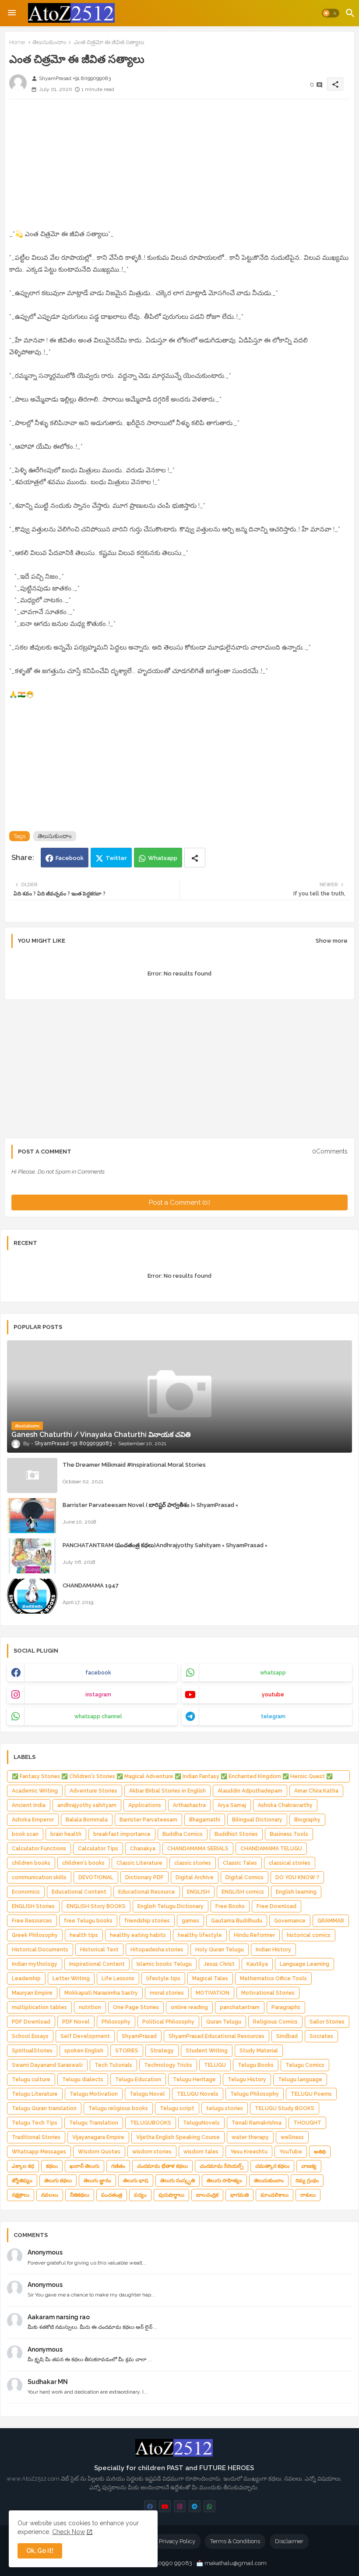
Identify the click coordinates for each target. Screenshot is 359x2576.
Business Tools (289, 1834)
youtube (273, 1695)
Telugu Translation (94, 2123)
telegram (273, 1716)
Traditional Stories (36, 2137)
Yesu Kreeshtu (249, 2152)
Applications (145, 1805)
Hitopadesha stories (157, 1950)
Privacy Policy (177, 2541)
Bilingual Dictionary (257, 1820)
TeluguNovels (201, 2123)
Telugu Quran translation (44, 2108)
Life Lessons (118, 1978)
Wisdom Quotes (99, 2152)
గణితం (118, 2166)
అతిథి (320, 2152)
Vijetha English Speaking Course (178, 2137)
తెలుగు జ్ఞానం (97, 2181)
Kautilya (257, 1964)
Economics (26, 1892)
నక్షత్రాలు (21, 2195)
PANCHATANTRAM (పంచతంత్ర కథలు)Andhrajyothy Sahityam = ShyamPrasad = (165, 1545)
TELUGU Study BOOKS (285, 2108)
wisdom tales (201, 2152)
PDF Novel (76, 2022)
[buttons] (150, 2506)
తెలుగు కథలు (58, 2181)
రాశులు (308, 2195)
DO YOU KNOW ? (297, 1877)
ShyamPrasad (139, 2036)
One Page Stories (136, 2007)
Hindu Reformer (254, 1935)
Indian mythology (35, 1964)
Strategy (162, 2051)
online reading (189, 2007)
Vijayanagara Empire (98, 2137)
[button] (331, 13)
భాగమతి (239, 2195)
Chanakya (143, 1849)
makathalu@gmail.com (236, 2563)
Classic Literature (139, 1863)
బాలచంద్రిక (207, 2195)
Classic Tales (240, 1863)
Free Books (230, 1906)
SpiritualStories (32, 2051)
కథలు (52, 2166)
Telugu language (300, 2080)
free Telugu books (88, 1921)
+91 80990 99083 (169, 2563)
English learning (296, 1892)
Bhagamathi (205, 1820)
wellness (292, 2137)
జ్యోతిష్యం (22, 2181)
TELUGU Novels (198, 2094)
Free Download (276, 1906)
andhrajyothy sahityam (87, 1805)
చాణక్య (309, 2166)
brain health (66, 1834)
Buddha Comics (183, 1834)
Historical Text (99, 1950)
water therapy (250, 2137)
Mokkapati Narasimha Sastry (101, 1993)
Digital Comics (245, 1877)
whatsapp (273, 1673)
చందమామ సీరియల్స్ (222, 2166)
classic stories (193, 1863)
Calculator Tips (98, 1849)
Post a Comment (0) (179, 1202)
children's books (83, 1863)
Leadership (26, 1978)
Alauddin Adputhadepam (250, 1791)
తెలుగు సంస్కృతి (178, 2181)
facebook (98, 1673)
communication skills (39, 1877)
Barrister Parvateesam (148, 1820)
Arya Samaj (232, 1805)
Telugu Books (256, 2065)
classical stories (290, 1863)
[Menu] (12, 13)
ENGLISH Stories (33, 1906)
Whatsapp (163, 858)
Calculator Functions (39, 1849)
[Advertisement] (179, 167)
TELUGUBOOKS (151, 2123)
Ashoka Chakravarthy (285, 1805)
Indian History (273, 1950)
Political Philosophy (168, 2022)
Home (17, 42)
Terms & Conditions (235, 2541)
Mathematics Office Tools (273, 1978)
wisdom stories (152, 2152)
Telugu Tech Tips (35, 2123)
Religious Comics (275, 2022)
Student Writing (207, 2051)
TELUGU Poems (311, 2094)
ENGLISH (198, 1892)
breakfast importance (122, 1834)
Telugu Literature (35, 2094)
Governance (290, 1921)
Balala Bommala (87, 1820)
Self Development (85, 2036)
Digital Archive (195, 1877)
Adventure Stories (93, 1791)
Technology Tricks (168, 2065)
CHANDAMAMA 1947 (91, 1585)
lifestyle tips (163, 1978)
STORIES (127, 2051)
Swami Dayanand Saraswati (47, 2065)
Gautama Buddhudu (237, 1921)
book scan (25, 1834)
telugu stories (225, 2108)
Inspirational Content (97, 1964)
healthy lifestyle (200, 1935)
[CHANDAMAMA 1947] (32, 1596)
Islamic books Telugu (164, 1964)
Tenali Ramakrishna (257, 2123)
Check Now (69, 2532)
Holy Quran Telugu (220, 1950)
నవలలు (50, 2195)
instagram (98, 1695)
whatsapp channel (98, 1716)
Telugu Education (138, 2080)
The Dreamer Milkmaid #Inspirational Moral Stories (134, 1465)
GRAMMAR (331, 1921)
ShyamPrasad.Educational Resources (216, 2036)
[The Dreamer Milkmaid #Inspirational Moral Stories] (32, 1475)
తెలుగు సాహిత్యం (224, 2181)
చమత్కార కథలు (272, 2166)
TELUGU (215, 2065)
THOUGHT (307, 2123)
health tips (84, 1935)
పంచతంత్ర (112, 2195)
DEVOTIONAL (96, 1877)
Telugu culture (31, 2080)
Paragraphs (286, 2007)
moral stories (167, 1993)
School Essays (30, 2036)
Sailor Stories (327, 2022)
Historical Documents (40, 1950)
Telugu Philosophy (255, 2094)
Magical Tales (210, 1978)
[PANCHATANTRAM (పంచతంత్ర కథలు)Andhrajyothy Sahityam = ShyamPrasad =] (32, 1556)
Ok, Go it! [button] (40, 2551)
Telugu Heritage (194, 2080)
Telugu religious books (118, 2108)
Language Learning (304, 1964)
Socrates (321, 2036)
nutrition (90, 2007)
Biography (307, 1820)
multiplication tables (39, 2007)
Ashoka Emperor (33, 1820)
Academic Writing (35, 1791)
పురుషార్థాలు (171, 2195)
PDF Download (31, 2022)
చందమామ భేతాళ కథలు (162, 2166)
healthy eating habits (138, 1935)
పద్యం (140, 2195)
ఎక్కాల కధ (23, 2166)
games (190, 1921)
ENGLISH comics (243, 1892)
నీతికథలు (80, 2195)
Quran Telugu (224, 2022)
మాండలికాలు (275, 2195)
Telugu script (177, 2108)
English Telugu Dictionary (171, 1906)
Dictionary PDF (144, 1877)
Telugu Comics (305, 2065)
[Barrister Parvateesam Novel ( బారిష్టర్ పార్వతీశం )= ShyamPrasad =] (32, 1516)
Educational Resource (147, 1892)
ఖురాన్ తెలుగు (84, 2166)
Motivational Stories (268, 1993)
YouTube (291, 2152)
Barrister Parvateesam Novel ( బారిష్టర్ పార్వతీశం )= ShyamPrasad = (150, 1505)
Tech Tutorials (113, 2065)
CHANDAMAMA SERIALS (198, 1849)
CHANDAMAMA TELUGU (271, 1849)
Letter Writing (71, 1978)
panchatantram (240, 2007)
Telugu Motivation (94, 2094)
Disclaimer (289, 2541)
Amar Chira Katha (316, 1791)
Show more (332, 941)
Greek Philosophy (35, 1935)
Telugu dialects (83, 2080)
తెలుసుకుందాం (49, 42)
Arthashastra (189, 1805)
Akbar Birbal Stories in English (167, 1791)
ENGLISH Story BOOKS (96, 1906)
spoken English (84, 2051)
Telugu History (247, 2080)
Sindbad (287, 2036)
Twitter (116, 858)
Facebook (70, 858)
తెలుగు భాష (136, 2181)
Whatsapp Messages (39, 2152)
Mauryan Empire (32, 1993)
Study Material (259, 2051)
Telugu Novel (147, 2094)
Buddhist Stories (236, 1834)
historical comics (309, 1935)
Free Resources (32, 1921)
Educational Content (79, 1892)
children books (31, 1863)
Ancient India (29, 1805)
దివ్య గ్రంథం (307, 2181)
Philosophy (116, 2022)
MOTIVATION (213, 1993)
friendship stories (147, 1921)
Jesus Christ (219, 1964)
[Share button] (195, 858)
